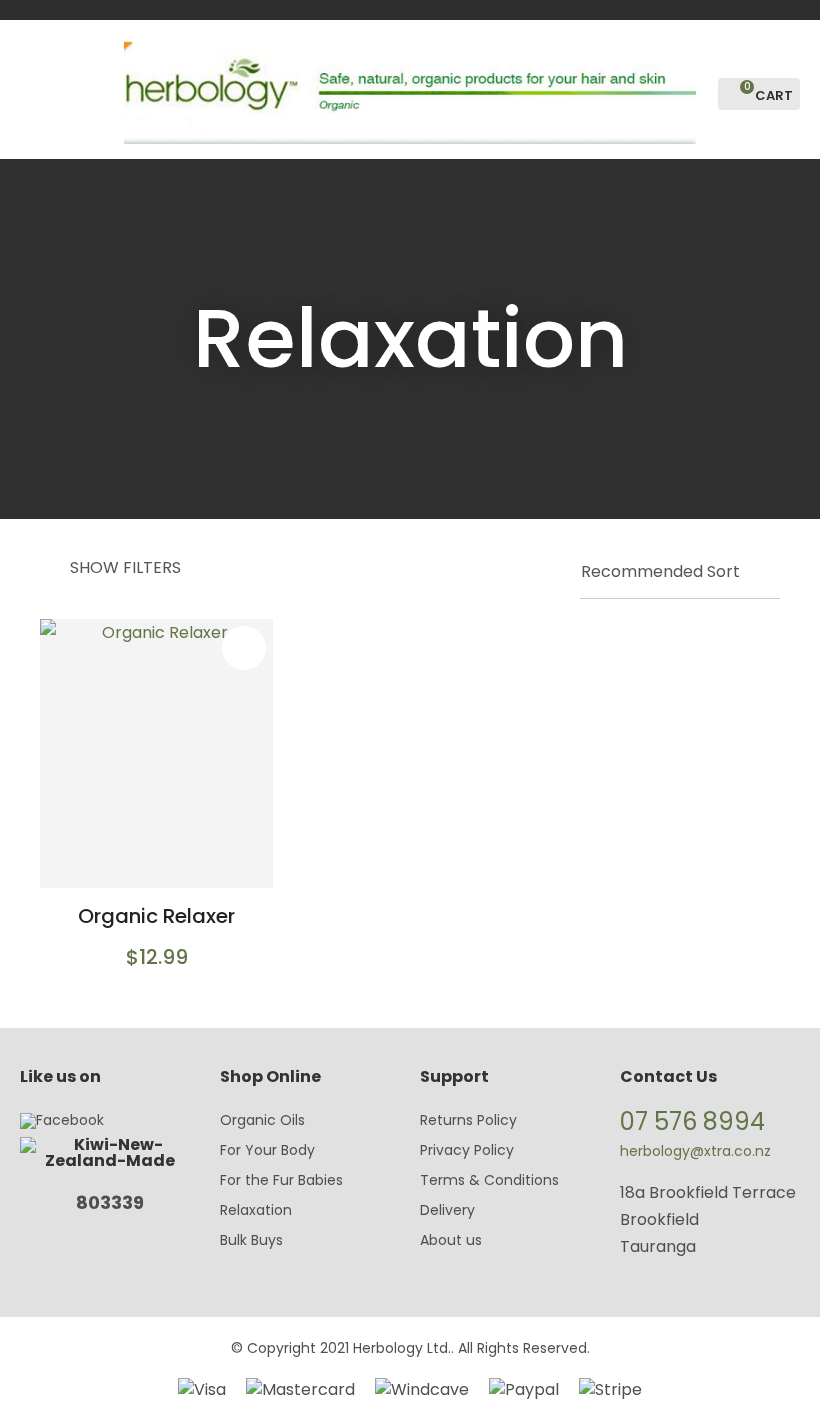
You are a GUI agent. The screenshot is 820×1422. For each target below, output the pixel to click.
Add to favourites (244, 648)
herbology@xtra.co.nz (695, 1151)
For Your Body (267, 1150)
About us (451, 1240)
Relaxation (256, 1210)
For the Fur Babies (281, 1180)
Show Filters (125, 567)
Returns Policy (468, 1120)
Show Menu (32, 87)
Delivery (447, 1210)
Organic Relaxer (156, 916)
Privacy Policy (467, 1150)
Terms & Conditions (489, 1180)
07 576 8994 (692, 1121)
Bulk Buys (251, 1240)
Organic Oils (262, 1120)
